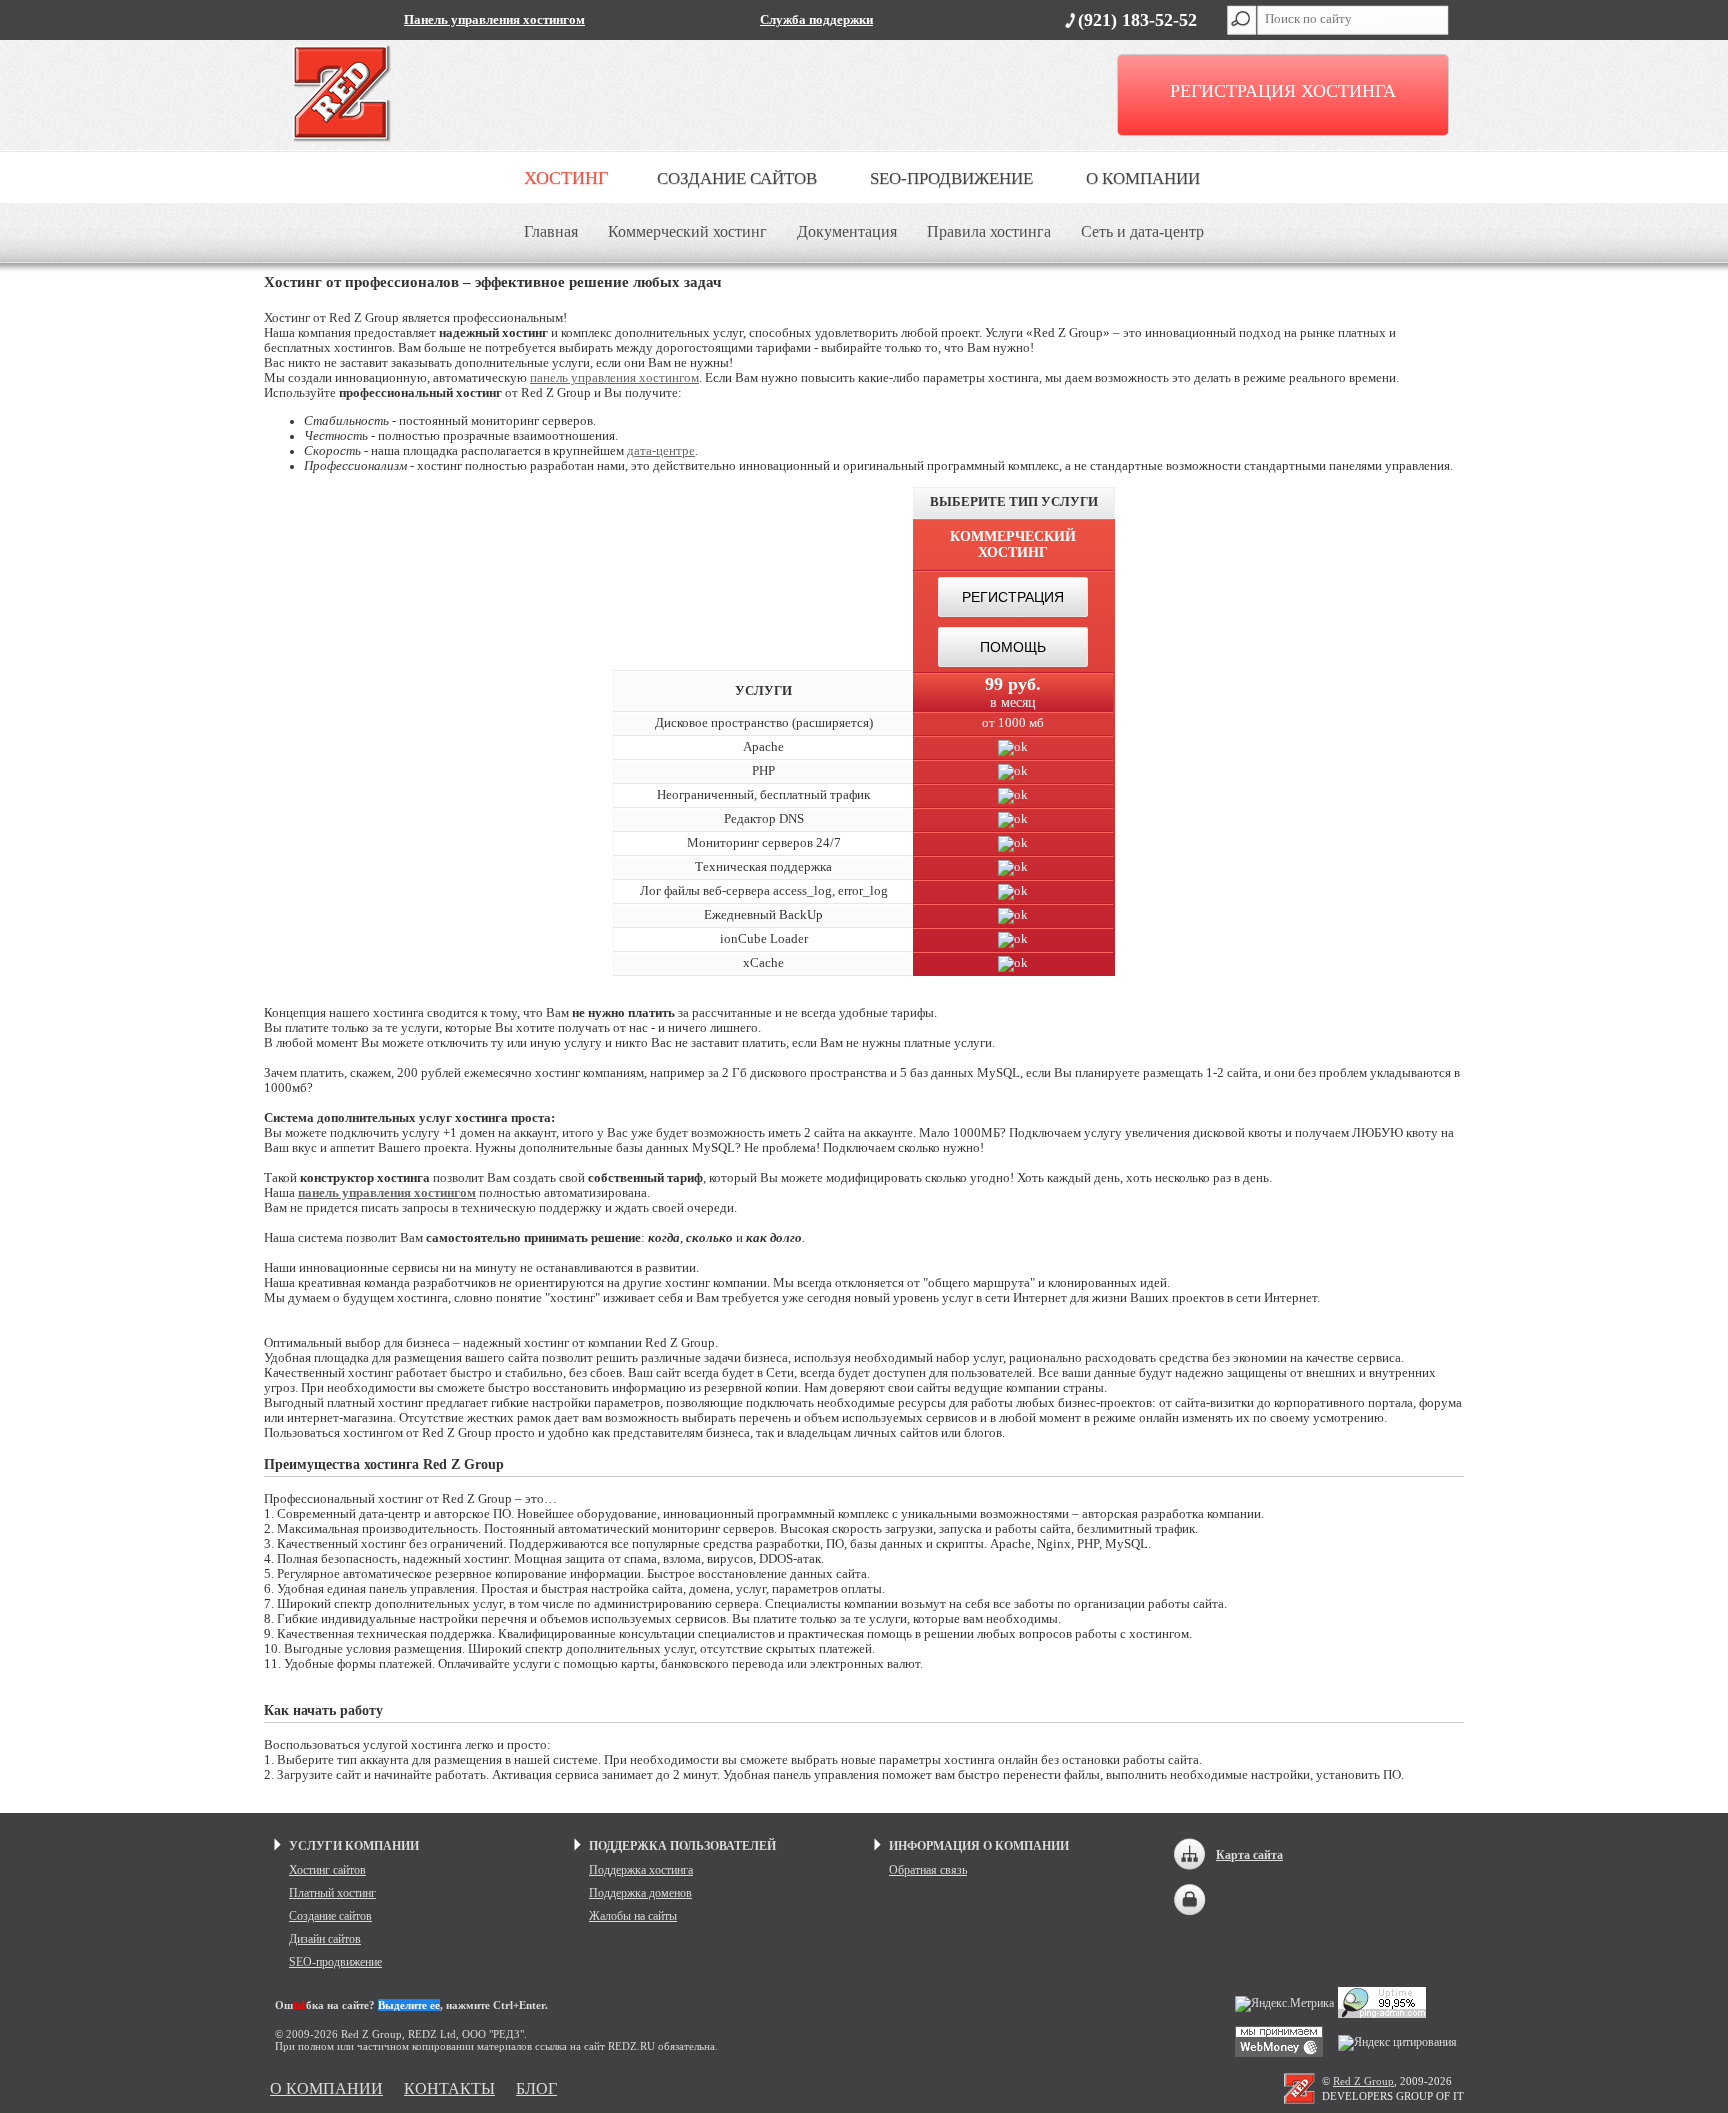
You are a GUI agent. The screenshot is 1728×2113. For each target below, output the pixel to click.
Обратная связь (928, 1870)
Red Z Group (1363, 2081)
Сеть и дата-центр (1142, 231)
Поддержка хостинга (641, 1870)
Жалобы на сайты (633, 1916)
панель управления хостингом (614, 378)
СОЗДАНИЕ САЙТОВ (737, 178)
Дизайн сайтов (325, 1939)
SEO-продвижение (335, 1962)
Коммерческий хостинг (687, 231)
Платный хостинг (332, 1893)
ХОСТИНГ (566, 178)
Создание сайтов (330, 1916)
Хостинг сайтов (327, 1870)
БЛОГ (536, 2088)
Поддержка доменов (640, 1893)
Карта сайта (1249, 1855)
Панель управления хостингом (494, 20)
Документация (847, 231)
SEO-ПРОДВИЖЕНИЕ (951, 178)
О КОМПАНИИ (1143, 178)
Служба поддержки (816, 20)
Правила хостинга (989, 231)
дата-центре (661, 451)
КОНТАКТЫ (449, 2088)
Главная (551, 231)
